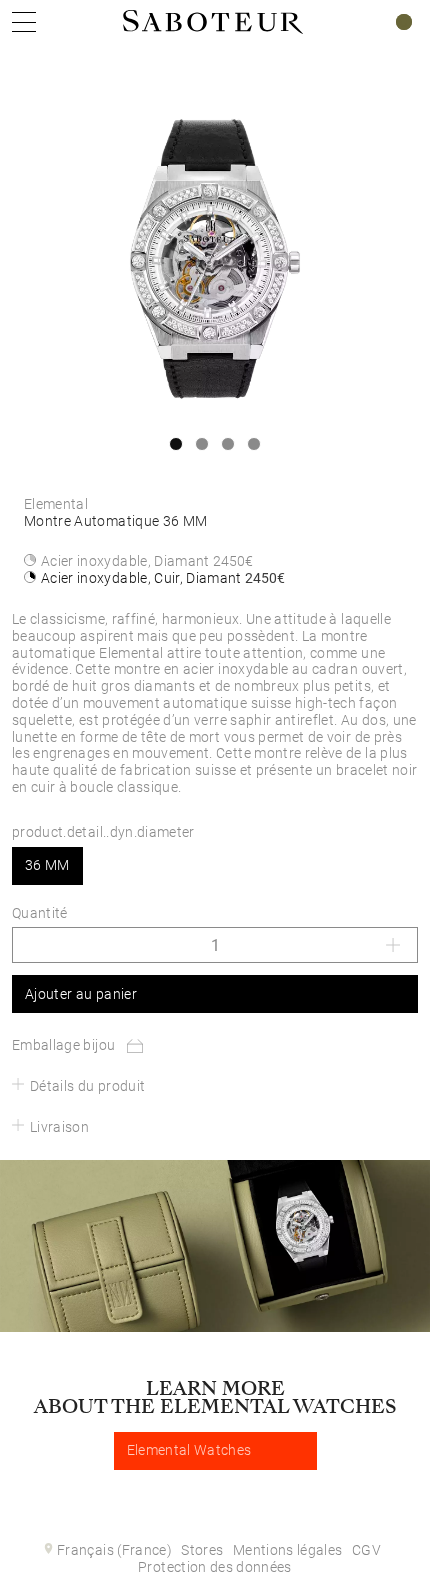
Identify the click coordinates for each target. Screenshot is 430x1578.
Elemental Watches (189, 1450)
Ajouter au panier (81, 994)
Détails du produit (87, 1086)
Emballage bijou (63, 1045)
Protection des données (215, 1567)
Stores (202, 1550)
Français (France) (114, 1550)
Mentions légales (288, 1550)
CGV (366, 1550)
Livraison (59, 1127)
